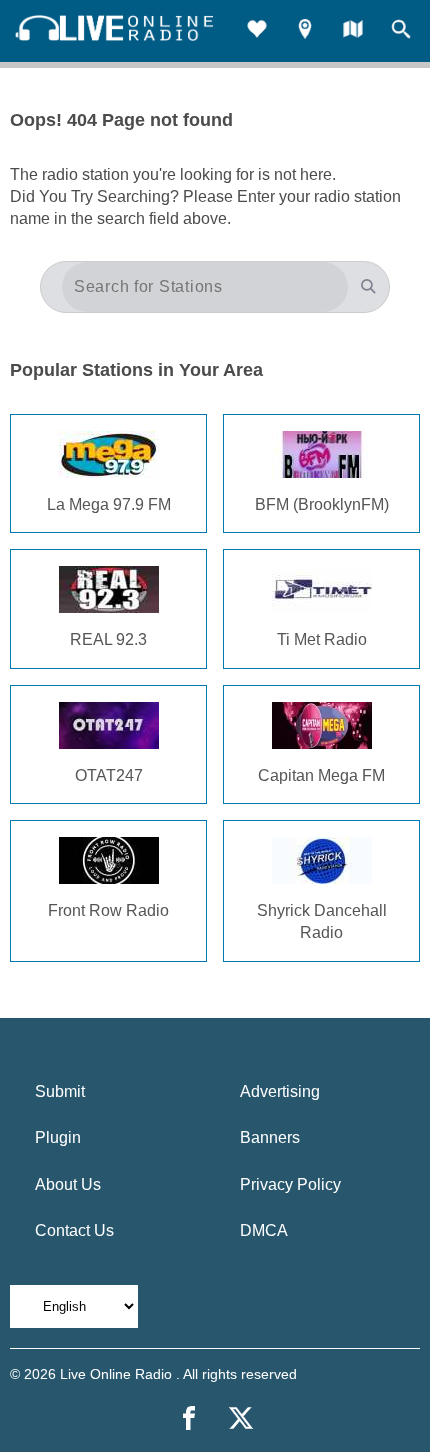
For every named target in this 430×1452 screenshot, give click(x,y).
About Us (68, 1184)
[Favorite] (257, 31)
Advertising (280, 1091)
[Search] (401, 31)
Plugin (58, 1137)
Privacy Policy (290, 1184)
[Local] (305, 31)
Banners (270, 1137)
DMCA (264, 1230)
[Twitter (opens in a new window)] (241, 1418)
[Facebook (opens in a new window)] (189, 1418)
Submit (60, 1091)
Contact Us (74, 1230)
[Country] (353, 31)
